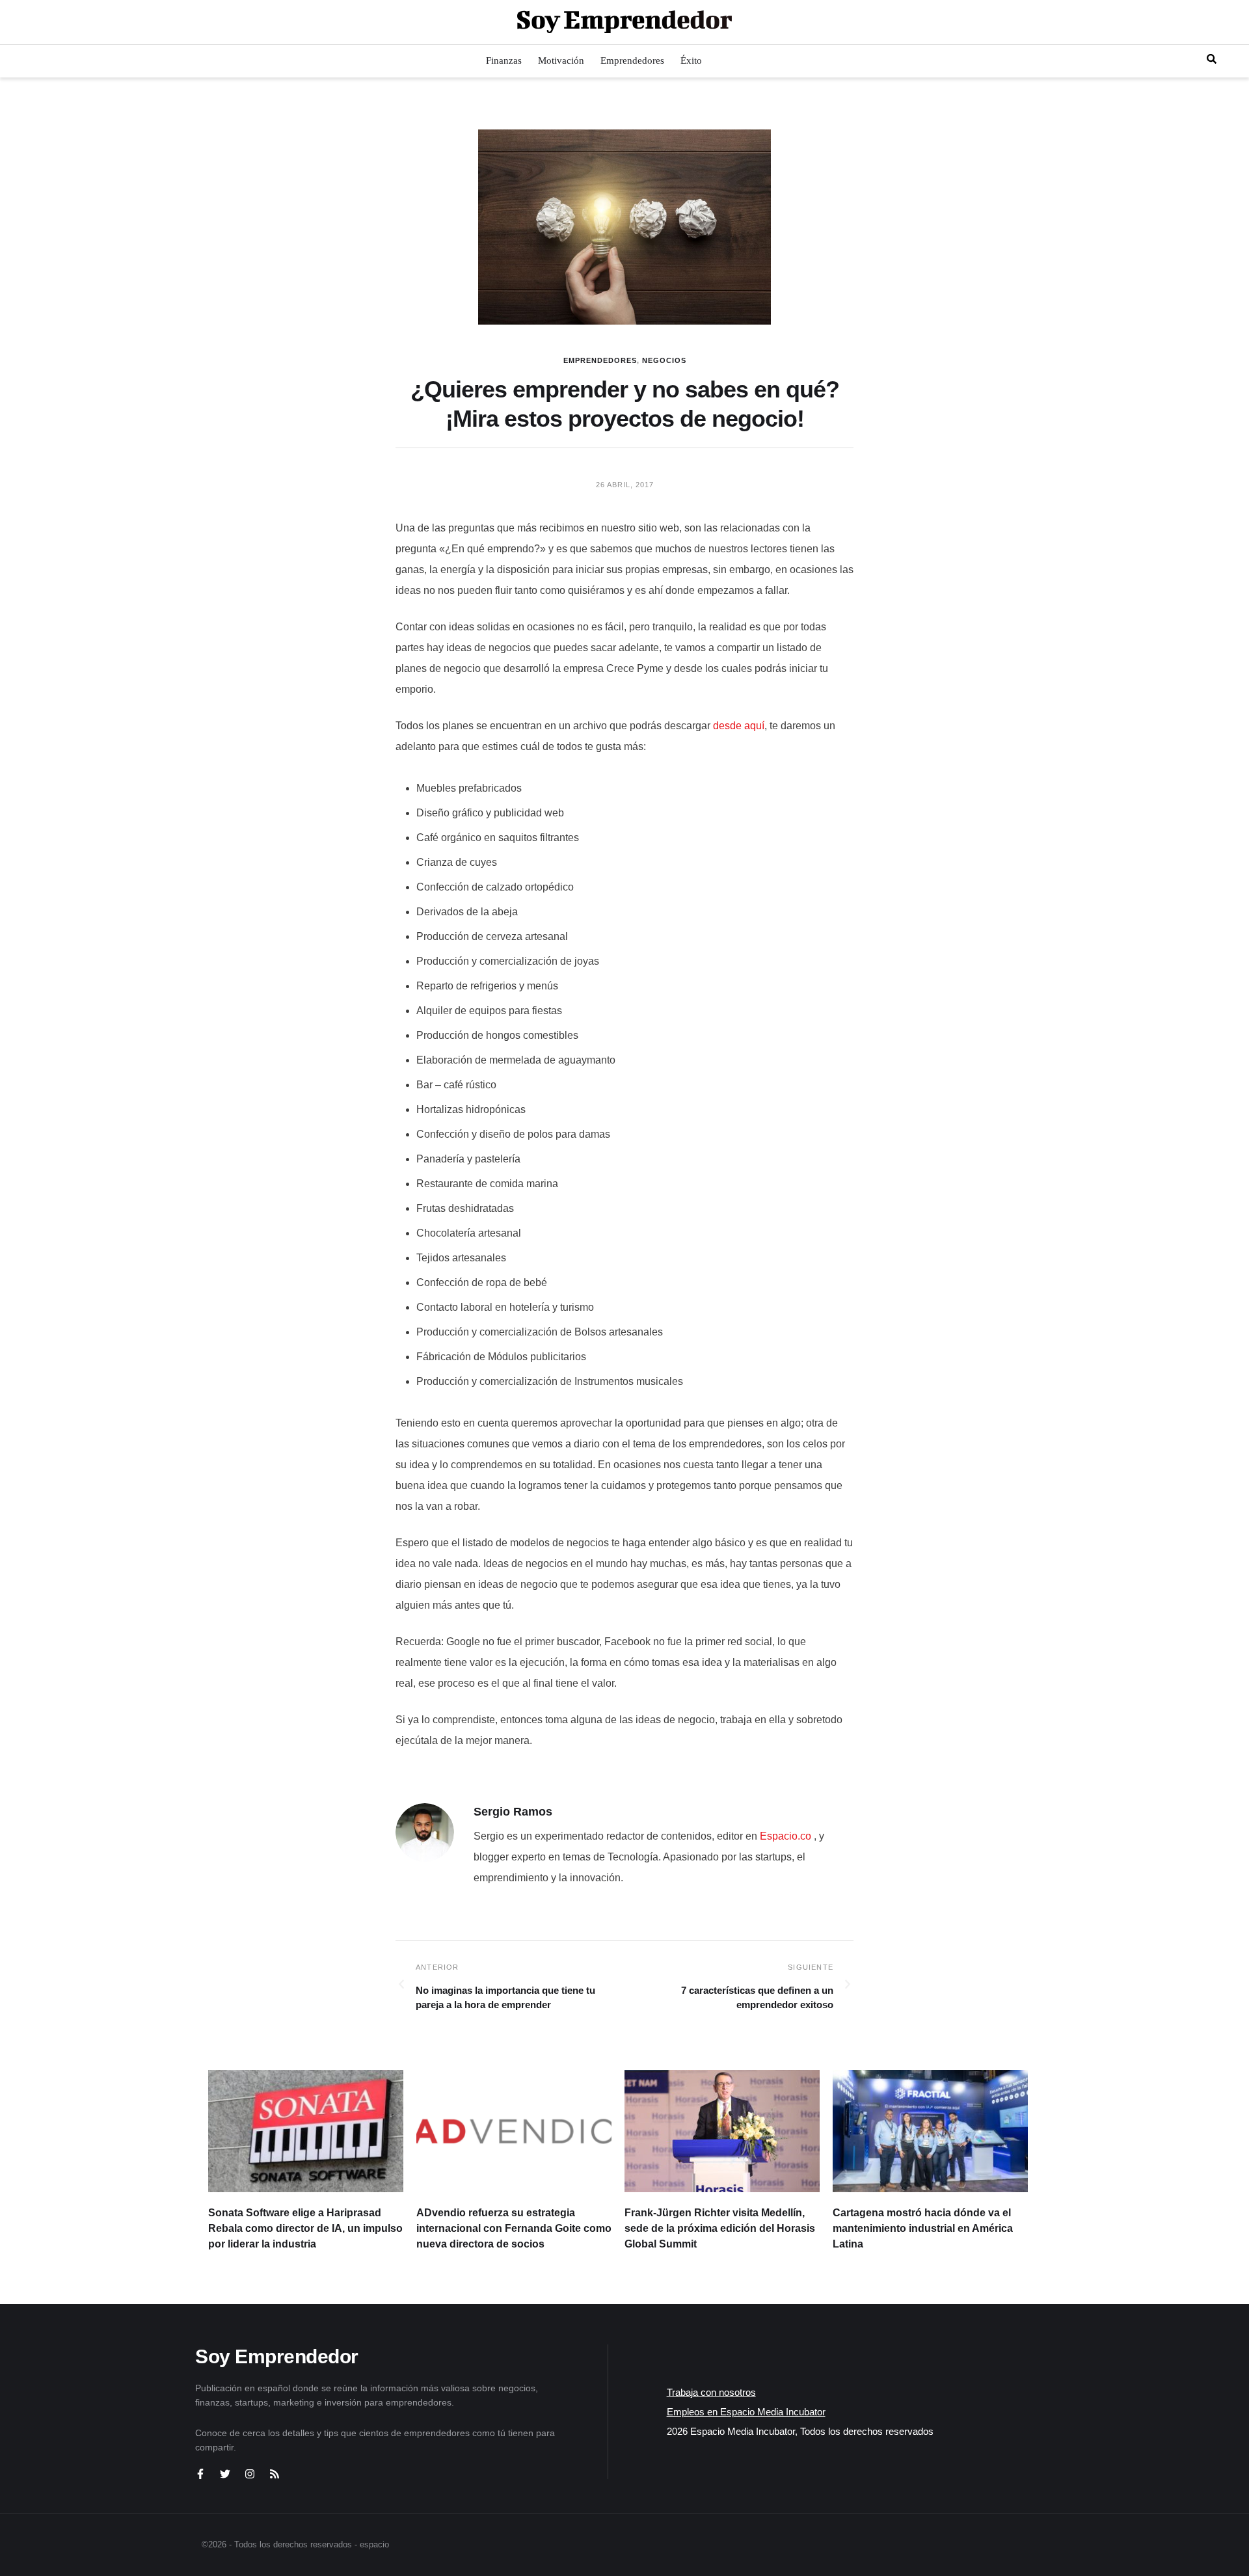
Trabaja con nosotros (711, 2392)
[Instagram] (250, 2474)
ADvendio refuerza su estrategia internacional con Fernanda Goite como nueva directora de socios (514, 2228)
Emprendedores (600, 360)
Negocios (664, 360)
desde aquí (739, 726)
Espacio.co (787, 1836)
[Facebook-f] (200, 2474)
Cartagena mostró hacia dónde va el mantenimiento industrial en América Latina (923, 2228)
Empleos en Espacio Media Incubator (746, 2412)
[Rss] (275, 2474)
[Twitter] (225, 2474)
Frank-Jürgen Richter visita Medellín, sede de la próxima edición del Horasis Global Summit (720, 2228)
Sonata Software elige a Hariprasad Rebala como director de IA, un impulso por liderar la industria (305, 2228)
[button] (21, 22)
